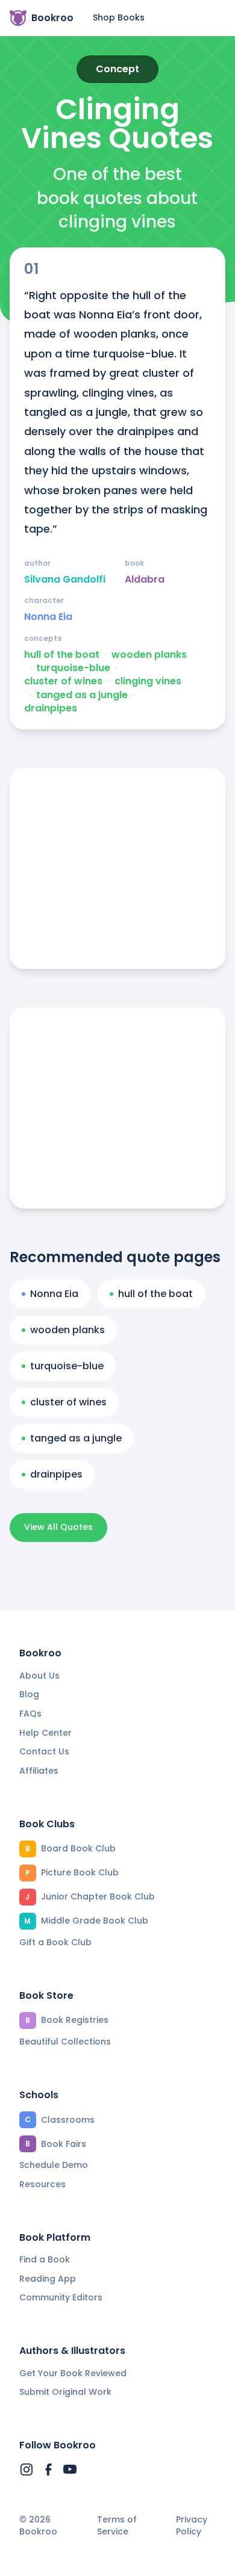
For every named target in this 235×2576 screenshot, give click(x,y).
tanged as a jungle (82, 695)
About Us (39, 1676)
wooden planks (149, 655)
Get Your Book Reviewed (73, 2373)
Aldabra (145, 580)
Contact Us (44, 1751)
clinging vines (148, 681)
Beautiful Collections (65, 2042)
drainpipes (51, 708)
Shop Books (119, 17)
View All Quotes (58, 1527)
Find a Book (45, 2259)
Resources (42, 2184)
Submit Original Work (65, 2392)
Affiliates (39, 1771)
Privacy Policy (192, 2526)
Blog (29, 1694)
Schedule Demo (54, 2165)
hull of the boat (62, 655)
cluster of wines (63, 681)
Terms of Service (117, 2526)
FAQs (30, 1714)
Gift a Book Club (55, 1942)
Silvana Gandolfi (65, 580)
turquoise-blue (73, 668)
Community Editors (61, 2297)
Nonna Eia (48, 617)
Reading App (48, 2279)
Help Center (45, 1733)
